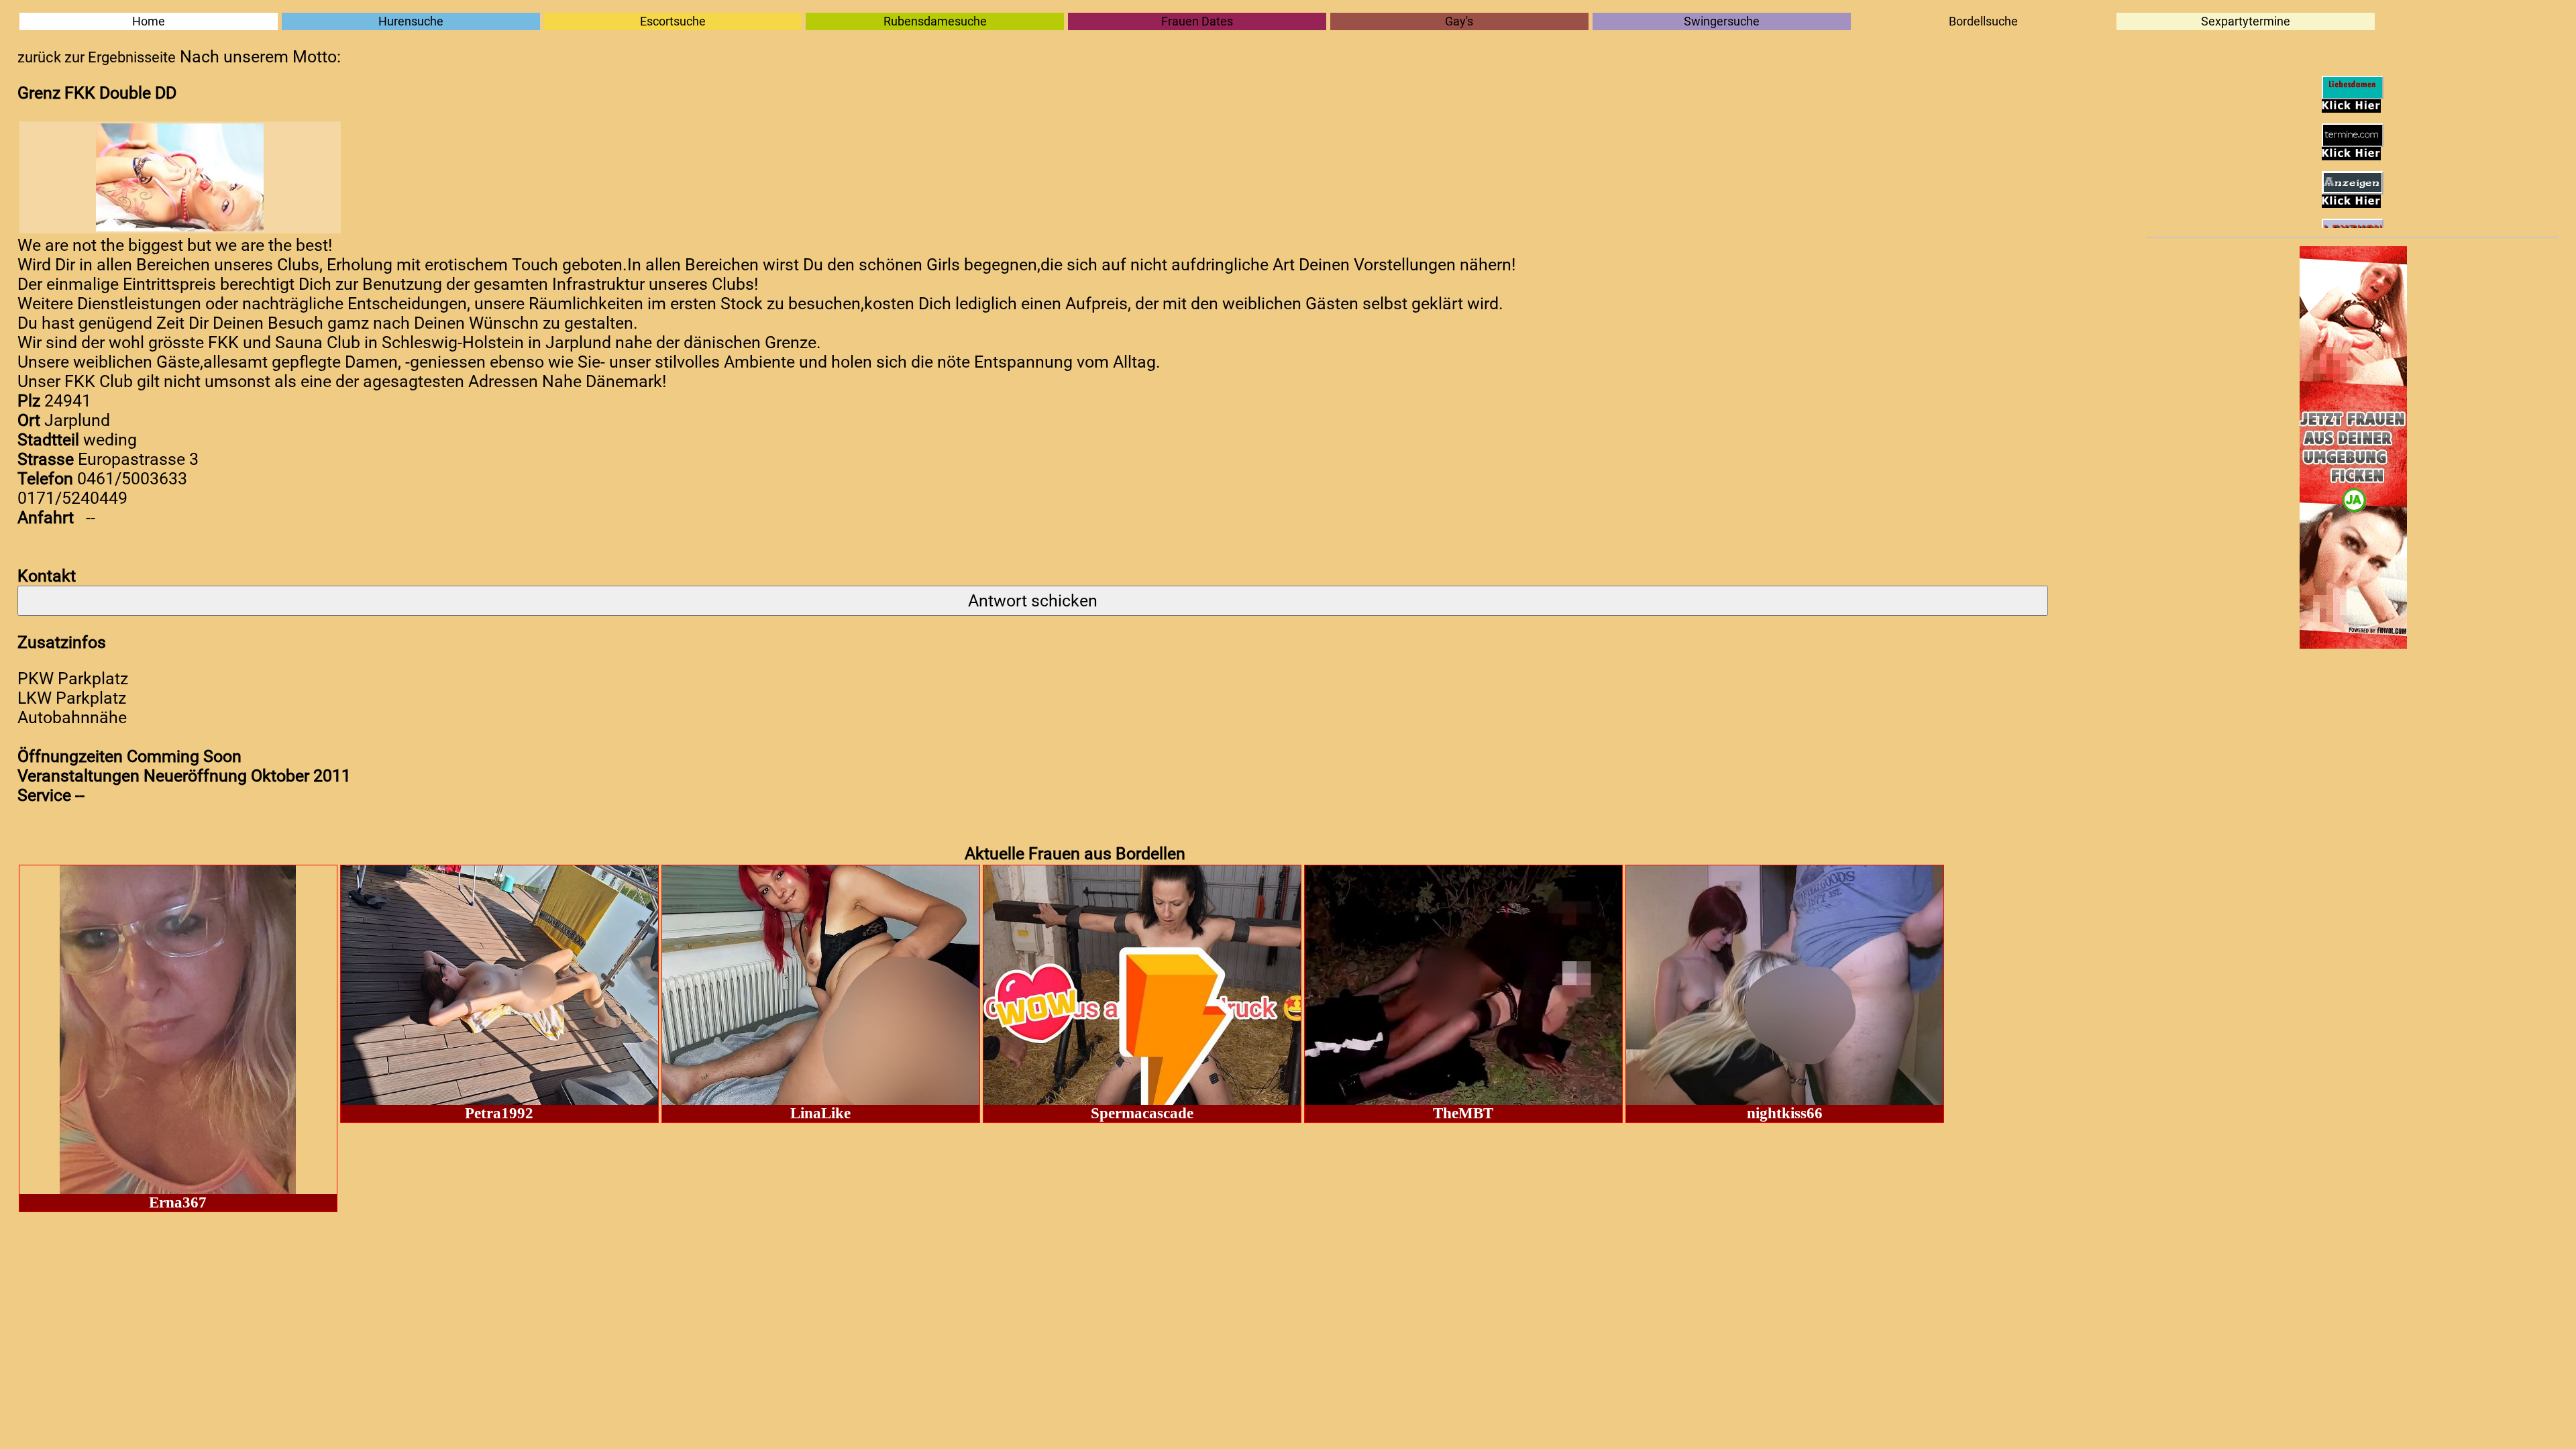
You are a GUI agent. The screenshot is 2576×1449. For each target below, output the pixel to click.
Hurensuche (411, 21)
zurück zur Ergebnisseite (97, 57)
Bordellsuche (1983, 21)
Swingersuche (1722, 21)
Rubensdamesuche (935, 21)
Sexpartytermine (2246, 21)
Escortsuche (673, 21)
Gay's (1459, 21)
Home (149, 21)
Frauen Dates (1197, 21)
